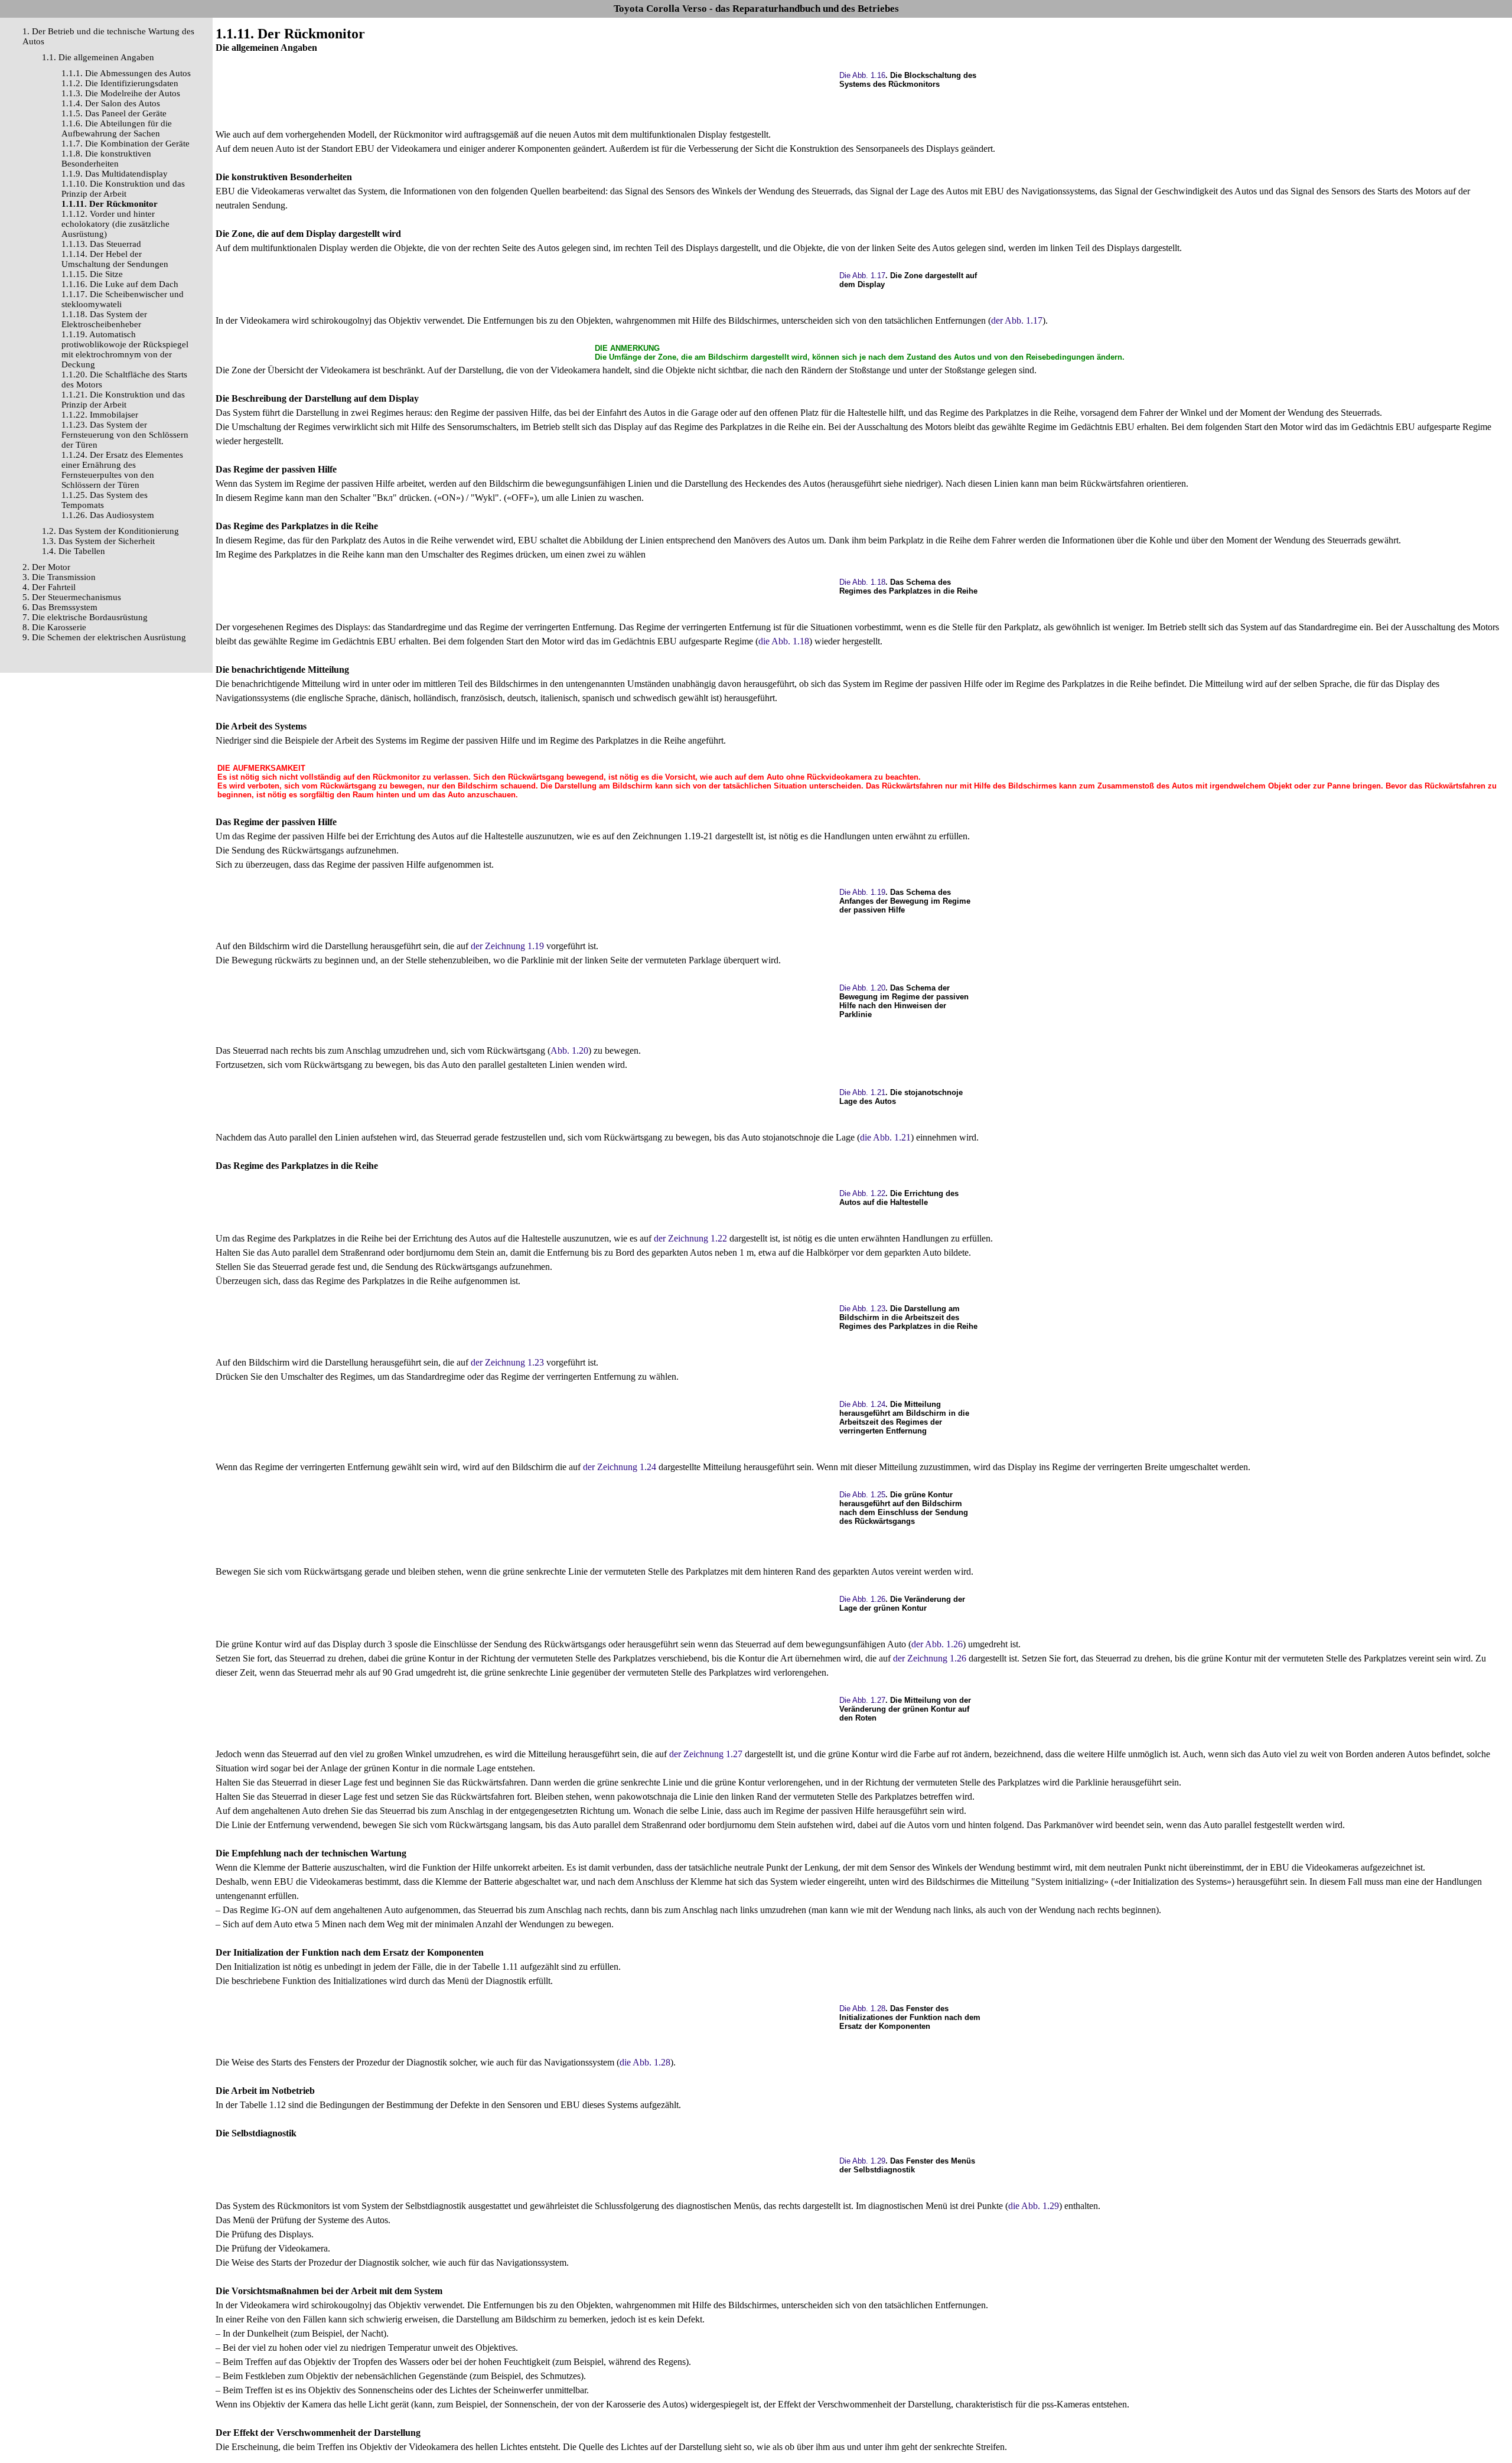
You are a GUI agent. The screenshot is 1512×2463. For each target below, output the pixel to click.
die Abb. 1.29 (1034, 2206)
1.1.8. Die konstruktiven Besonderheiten (106, 159)
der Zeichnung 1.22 (690, 1238)
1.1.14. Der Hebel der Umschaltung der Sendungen (115, 259)
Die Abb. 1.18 (862, 582)
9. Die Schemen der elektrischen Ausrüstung (104, 637)
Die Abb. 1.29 (862, 2161)
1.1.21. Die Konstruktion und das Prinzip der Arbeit (123, 400)
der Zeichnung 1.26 (930, 1658)
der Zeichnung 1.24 (620, 1467)
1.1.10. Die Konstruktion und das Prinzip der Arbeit (123, 189)
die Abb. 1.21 (885, 1137)
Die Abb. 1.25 (862, 1495)
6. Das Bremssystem (60, 607)
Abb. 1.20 (569, 1050)
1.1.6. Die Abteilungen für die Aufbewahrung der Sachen (117, 128)
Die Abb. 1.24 (862, 1404)
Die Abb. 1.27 (862, 1700)
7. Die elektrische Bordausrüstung (85, 617)
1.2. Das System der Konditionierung (110, 531)
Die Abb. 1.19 (862, 892)
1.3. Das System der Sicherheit (98, 541)
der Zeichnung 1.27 (706, 1754)
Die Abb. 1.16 (862, 75)
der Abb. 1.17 (1017, 320)
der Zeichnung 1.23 (507, 1362)
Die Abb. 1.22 (862, 1193)
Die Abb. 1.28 (862, 2008)
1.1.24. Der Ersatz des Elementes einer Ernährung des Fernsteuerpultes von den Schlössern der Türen (122, 470)
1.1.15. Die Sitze (92, 274)
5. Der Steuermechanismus (72, 597)
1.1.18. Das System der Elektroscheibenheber (104, 319)
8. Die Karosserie (54, 627)
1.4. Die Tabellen (74, 551)
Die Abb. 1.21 (862, 1092)
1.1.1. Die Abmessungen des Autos (126, 73)
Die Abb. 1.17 (862, 276)
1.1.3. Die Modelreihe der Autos (121, 93)
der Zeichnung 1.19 (507, 946)
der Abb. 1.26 (937, 1644)
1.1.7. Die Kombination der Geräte (126, 144)
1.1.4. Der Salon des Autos (111, 103)
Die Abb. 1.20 (862, 988)
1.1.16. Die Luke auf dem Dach (120, 284)
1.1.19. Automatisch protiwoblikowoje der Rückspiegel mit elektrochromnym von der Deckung (125, 349)
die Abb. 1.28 (645, 2062)
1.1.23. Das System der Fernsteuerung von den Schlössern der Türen (125, 435)
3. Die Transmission (59, 577)
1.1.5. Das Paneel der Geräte (114, 113)
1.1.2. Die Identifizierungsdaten (120, 83)
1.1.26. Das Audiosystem (108, 515)
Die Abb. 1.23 (862, 1309)
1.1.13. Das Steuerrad (101, 244)
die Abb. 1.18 (784, 641)
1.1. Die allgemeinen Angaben (98, 57)
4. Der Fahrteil (49, 587)
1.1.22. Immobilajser (100, 415)
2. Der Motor (46, 567)
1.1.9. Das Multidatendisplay (115, 174)
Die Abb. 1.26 (862, 1599)
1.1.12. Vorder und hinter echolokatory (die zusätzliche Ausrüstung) (115, 224)
